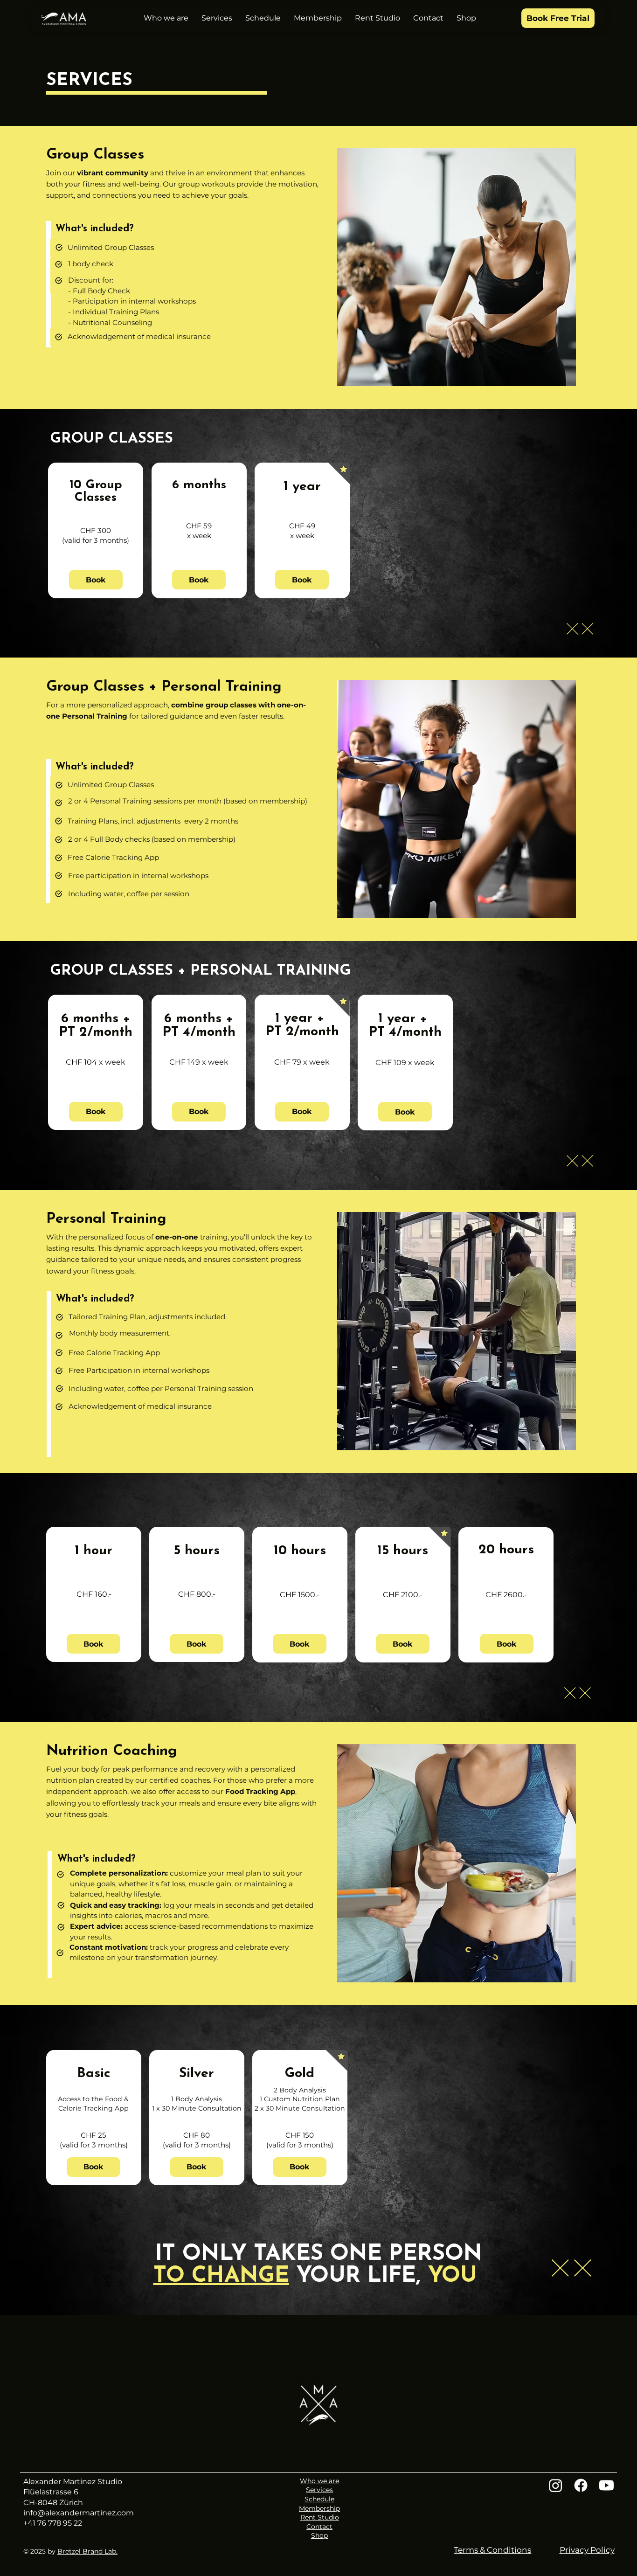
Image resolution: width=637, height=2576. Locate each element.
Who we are (319, 2481)
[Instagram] (556, 2485)
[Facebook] (581, 2485)
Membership (319, 2508)
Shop (319, 2535)
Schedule (319, 2499)
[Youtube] (606, 2485)
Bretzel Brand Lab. (87, 2551)
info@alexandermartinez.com (79, 2513)
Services (319, 2490)
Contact (319, 2527)
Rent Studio (320, 2517)
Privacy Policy (587, 2550)
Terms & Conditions (492, 2550)
